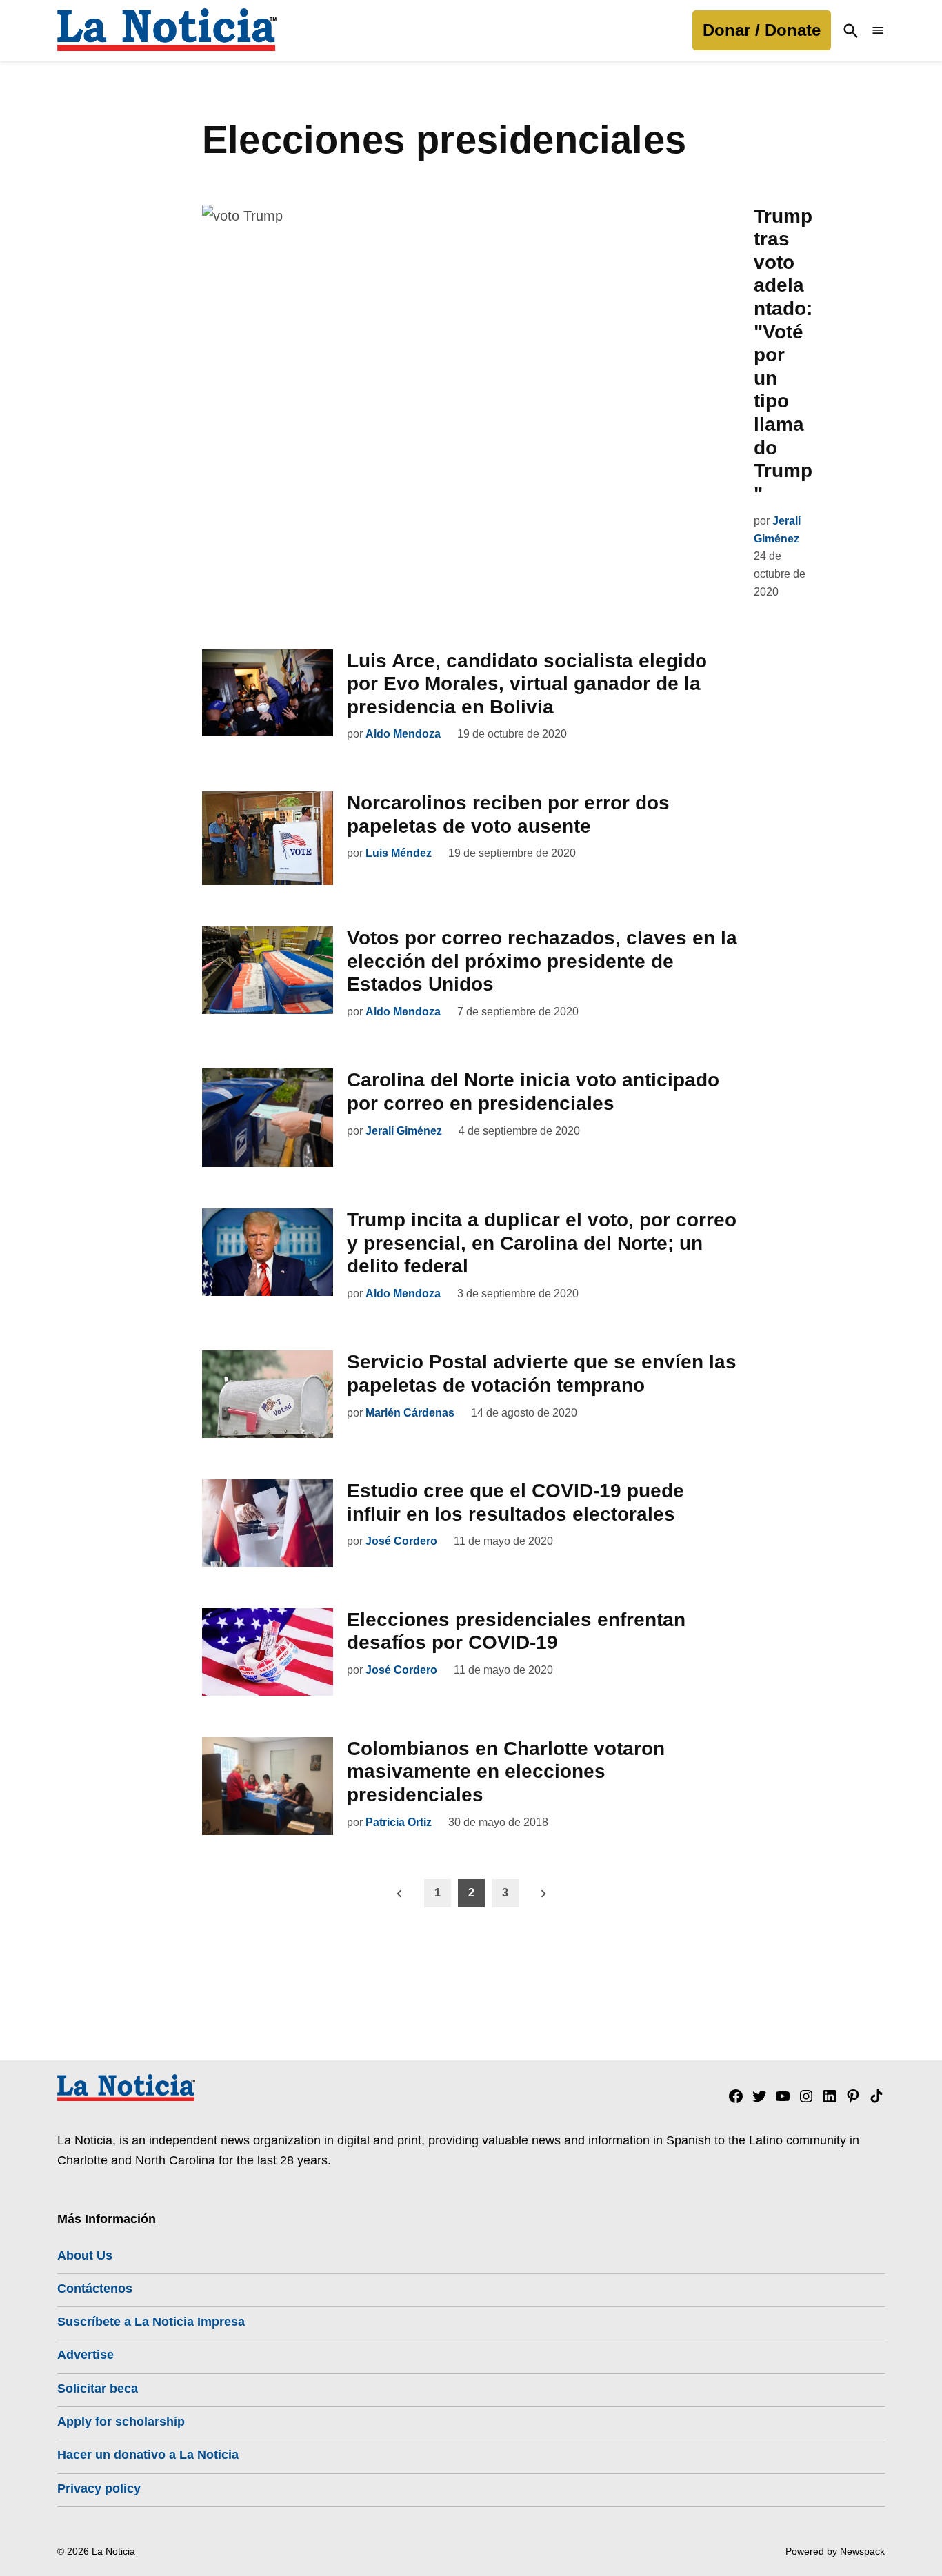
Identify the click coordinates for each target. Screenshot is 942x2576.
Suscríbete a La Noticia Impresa (151, 2322)
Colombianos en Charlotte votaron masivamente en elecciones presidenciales (506, 1772)
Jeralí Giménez (404, 1131)
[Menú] (878, 31)
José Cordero (401, 1541)
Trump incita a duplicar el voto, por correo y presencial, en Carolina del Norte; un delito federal (542, 1243)
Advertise (86, 2355)
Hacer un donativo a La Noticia (148, 2455)
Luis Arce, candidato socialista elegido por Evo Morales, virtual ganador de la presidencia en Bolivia (527, 684)
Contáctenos (95, 2289)
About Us (85, 2255)
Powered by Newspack (835, 2551)
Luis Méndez (399, 853)
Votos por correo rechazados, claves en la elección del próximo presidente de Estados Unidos (542, 961)
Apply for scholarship (121, 2422)
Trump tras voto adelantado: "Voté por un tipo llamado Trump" (783, 355)
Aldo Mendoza (403, 734)
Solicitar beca (98, 2389)
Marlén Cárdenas (410, 1413)
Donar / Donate (762, 30)
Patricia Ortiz (399, 1822)
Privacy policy (99, 2488)
